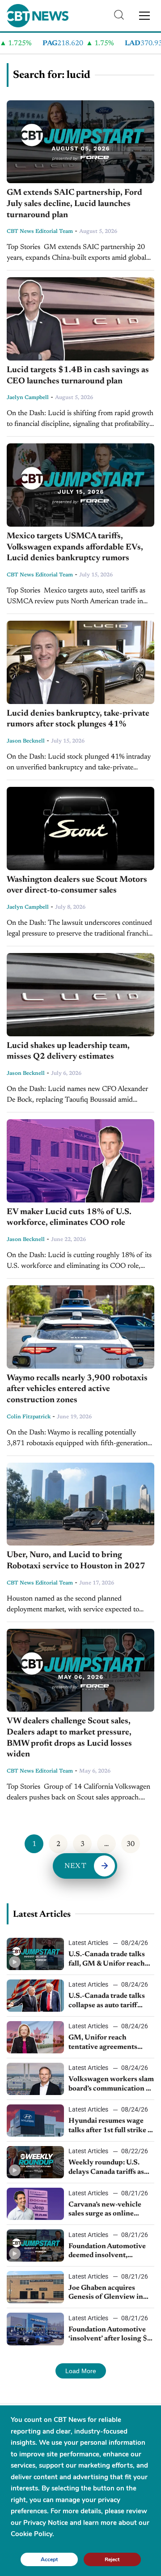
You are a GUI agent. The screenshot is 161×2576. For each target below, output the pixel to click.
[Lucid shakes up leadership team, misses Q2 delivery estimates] (80, 995)
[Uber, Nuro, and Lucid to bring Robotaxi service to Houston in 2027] (80, 1504)
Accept (49, 2559)
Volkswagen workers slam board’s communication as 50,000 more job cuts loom (111, 2085)
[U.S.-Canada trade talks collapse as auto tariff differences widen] (35, 1996)
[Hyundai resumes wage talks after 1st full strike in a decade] (35, 2121)
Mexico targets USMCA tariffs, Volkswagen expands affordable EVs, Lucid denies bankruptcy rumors (75, 547)
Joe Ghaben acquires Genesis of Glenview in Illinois (106, 2293)
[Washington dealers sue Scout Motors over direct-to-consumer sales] (80, 829)
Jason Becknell (26, 741)
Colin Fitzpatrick (29, 1417)
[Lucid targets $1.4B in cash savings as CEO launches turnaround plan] (80, 319)
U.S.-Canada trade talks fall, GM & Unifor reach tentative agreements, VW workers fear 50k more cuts (111, 1960)
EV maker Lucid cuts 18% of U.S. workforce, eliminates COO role (69, 1218)
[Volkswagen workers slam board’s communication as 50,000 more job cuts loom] (35, 2079)
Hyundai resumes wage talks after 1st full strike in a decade (111, 2126)
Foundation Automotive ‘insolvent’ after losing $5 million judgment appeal (110, 2335)
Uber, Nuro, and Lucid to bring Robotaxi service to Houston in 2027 (76, 1561)
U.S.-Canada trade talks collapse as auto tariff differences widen (107, 2001)
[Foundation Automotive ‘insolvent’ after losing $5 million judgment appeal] (35, 2329)
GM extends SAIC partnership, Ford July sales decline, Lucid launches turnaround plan (74, 204)
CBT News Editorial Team (40, 232)
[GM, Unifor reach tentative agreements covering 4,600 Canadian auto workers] (35, 2037)
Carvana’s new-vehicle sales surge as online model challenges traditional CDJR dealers (109, 2210)
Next (76, 1866)
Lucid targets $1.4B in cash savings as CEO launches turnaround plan (78, 376)
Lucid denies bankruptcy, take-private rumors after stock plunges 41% (78, 719)
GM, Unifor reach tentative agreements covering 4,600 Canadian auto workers (110, 2043)
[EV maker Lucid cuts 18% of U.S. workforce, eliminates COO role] (80, 1161)
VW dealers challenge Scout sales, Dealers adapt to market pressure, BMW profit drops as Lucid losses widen (69, 1738)
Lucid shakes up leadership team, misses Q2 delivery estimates (68, 1052)
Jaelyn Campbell (28, 398)
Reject (112, 2559)
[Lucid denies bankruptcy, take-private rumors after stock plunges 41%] (80, 662)
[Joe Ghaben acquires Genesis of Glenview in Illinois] (35, 2287)
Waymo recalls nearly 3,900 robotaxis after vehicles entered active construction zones (77, 1389)
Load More (81, 2371)
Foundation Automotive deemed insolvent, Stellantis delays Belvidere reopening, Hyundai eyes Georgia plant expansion (111, 2252)
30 (131, 1844)
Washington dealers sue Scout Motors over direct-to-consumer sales (77, 885)
